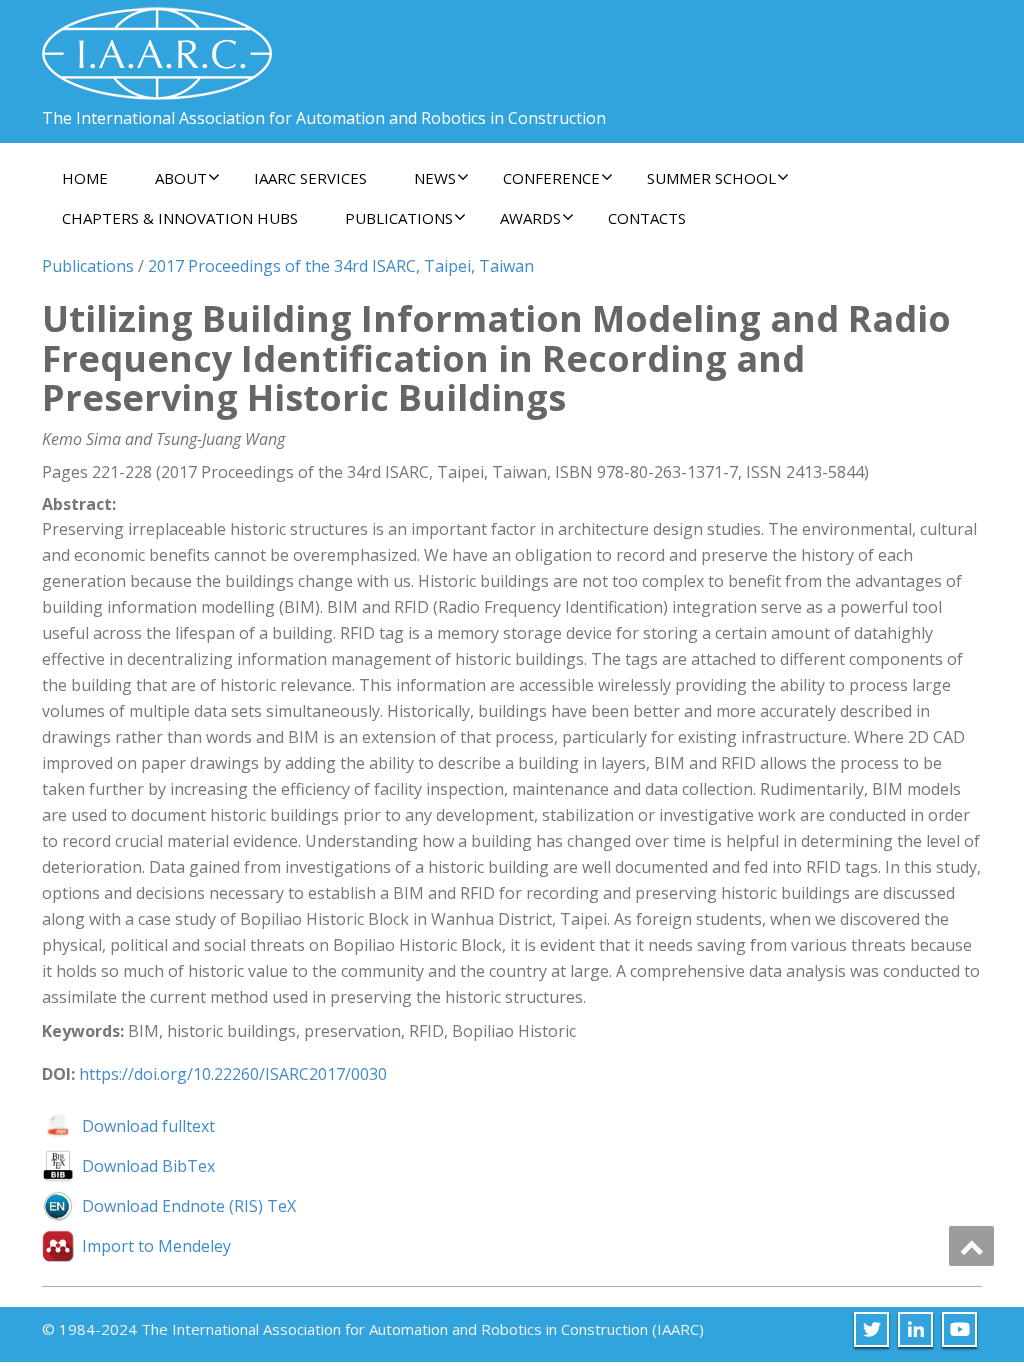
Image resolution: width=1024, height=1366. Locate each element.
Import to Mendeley (156, 1246)
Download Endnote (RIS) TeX (189, 1206)
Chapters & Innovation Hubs (180, 218)
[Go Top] (971, 1246)
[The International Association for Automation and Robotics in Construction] (157, 45)
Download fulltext (148, 1126)
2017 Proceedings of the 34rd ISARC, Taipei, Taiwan (341, 266)
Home (85, 178)
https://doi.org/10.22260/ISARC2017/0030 (233, 1074)
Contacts (647, 218)
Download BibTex (148, 1166)
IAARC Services (310, 178)
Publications (88, 266)
